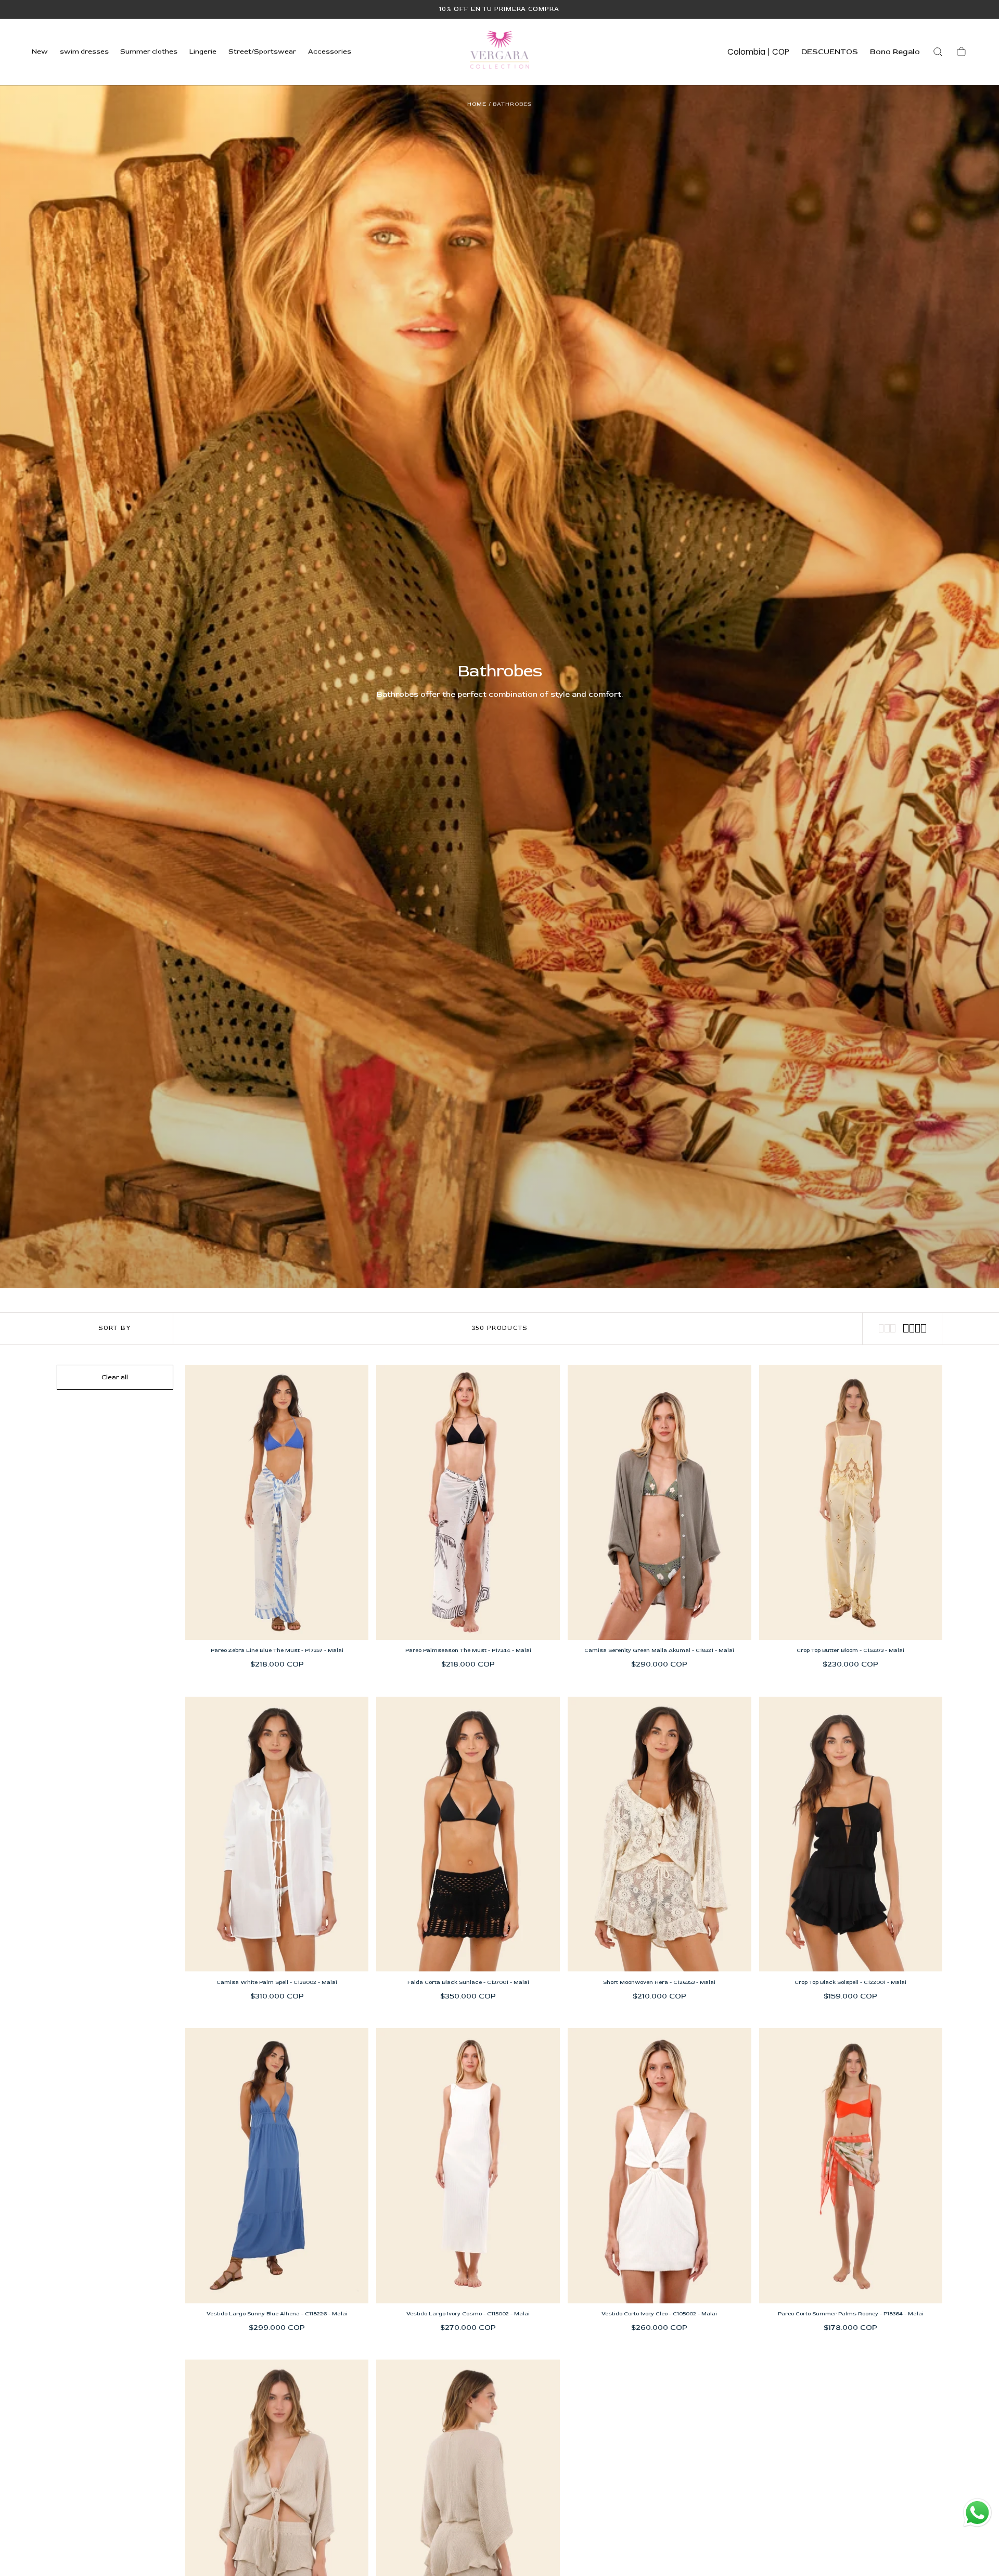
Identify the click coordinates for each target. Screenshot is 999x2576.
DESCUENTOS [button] (830, 52)
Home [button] (477, 104)
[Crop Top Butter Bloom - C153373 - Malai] (851, 1502)
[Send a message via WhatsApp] (977, 2513)
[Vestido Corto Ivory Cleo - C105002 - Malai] (659, 2166)
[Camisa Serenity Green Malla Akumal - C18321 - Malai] (659, 1502)
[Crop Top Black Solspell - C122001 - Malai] (851, 1834)
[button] (758, 54)
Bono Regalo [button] (895, 52)
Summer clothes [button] (149, 52)
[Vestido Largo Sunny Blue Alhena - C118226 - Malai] (277, 2166)
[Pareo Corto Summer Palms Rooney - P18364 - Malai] (851, 2166)
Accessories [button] (330, 52)
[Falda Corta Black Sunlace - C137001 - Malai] (468, 1834)
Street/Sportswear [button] (262, 52)
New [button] (40, 52)
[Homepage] (499, 52)
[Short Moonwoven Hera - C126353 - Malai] (659, 1834)
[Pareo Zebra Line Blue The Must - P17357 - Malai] (277, 1502)
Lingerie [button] (203, 52)
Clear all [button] (115, 1377)
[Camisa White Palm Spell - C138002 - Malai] (277, 1834)
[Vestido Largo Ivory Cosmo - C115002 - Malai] (468, 2166)
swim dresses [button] (84, 52)
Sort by (114, 1328)
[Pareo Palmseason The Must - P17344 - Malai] (468, 1502)
